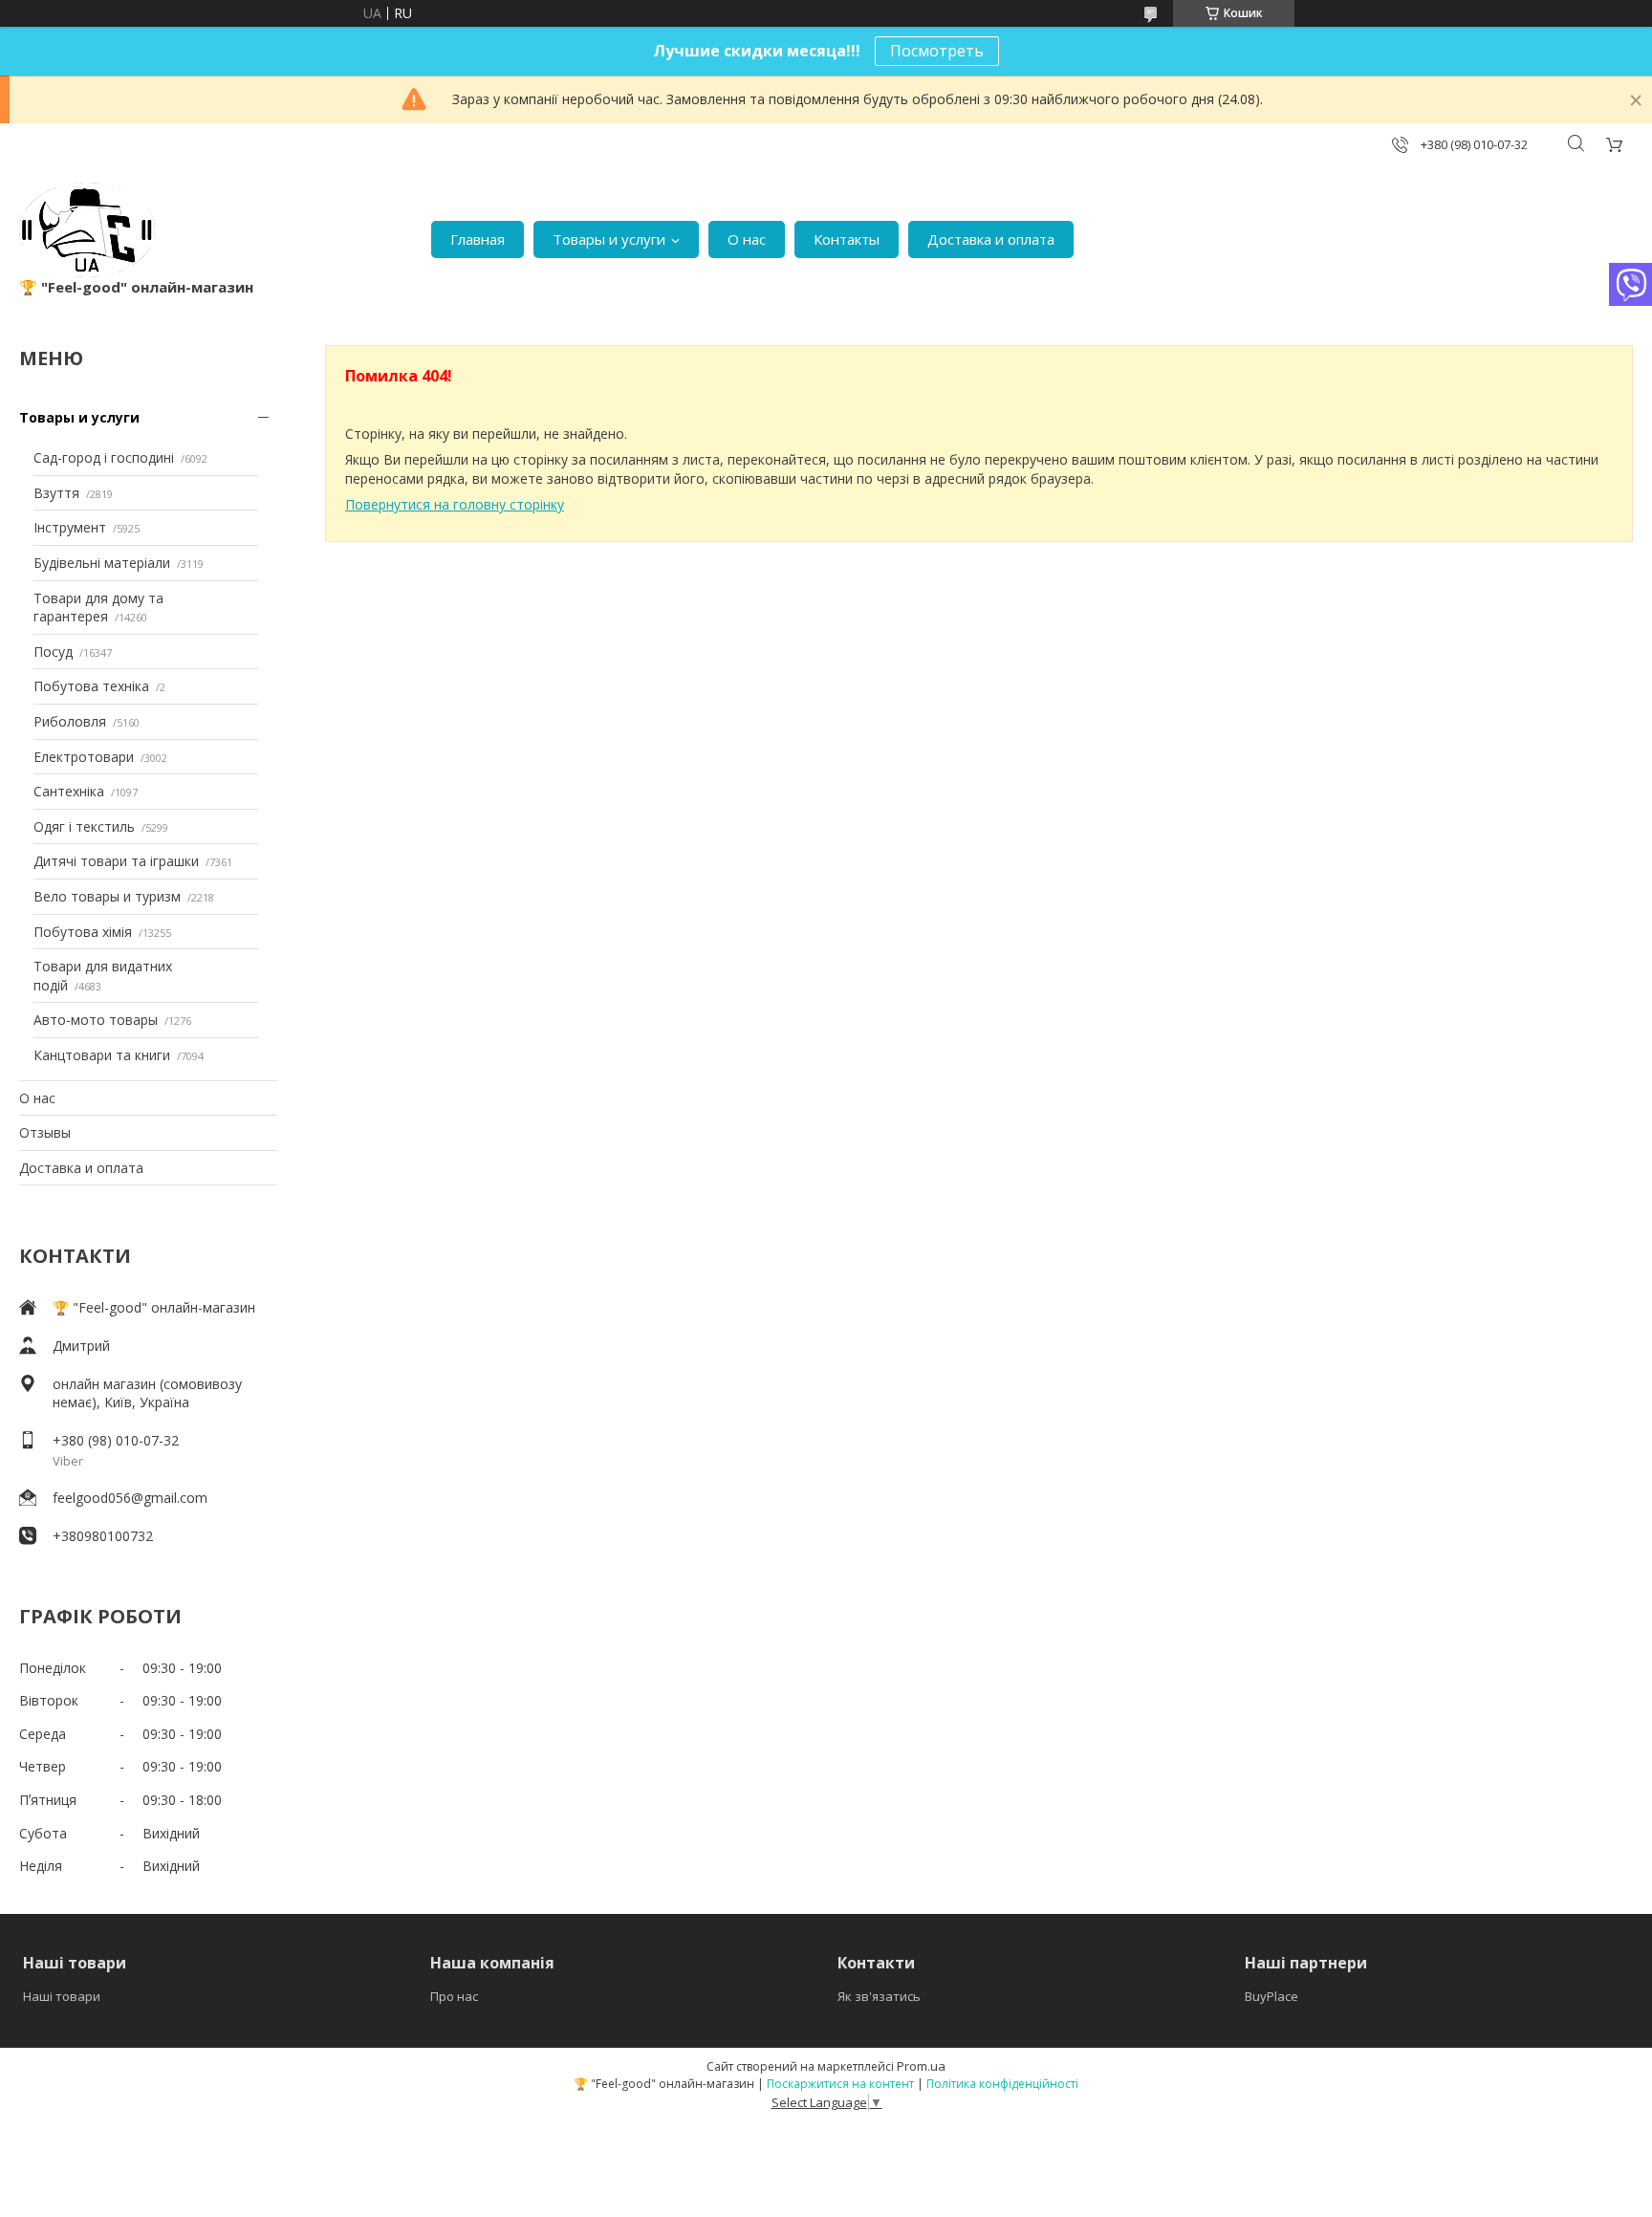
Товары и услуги (609, 239)
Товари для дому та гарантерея (98, 608)
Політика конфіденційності (1002, 2084)
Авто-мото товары (96, 1020)
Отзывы (45, 1132)
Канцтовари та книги (102, 1055)
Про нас (454, 1996)
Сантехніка (69, 791)
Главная (478, 239)
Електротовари (84, 757)
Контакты (847, 239)
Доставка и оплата (991, 239)
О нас (747, 239)
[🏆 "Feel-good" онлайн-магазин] (87, 230)
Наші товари (62, 1996)
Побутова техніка (91, 686)
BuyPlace (1272, 1996)
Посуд (53, 652)
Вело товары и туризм (107, 896)
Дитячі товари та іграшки (116, 861)
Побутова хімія (83, 932)
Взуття (56, 493)
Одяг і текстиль (84, 826)
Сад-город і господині (104, 457)
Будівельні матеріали (102, 563)
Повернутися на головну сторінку (455, 504)
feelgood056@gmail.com (130, 1498)
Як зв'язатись (879, 1996)
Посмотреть (937, 51)
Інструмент (70, 527)
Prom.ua (921, 2066)
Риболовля (70, 721)
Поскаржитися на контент (840, 2084)
